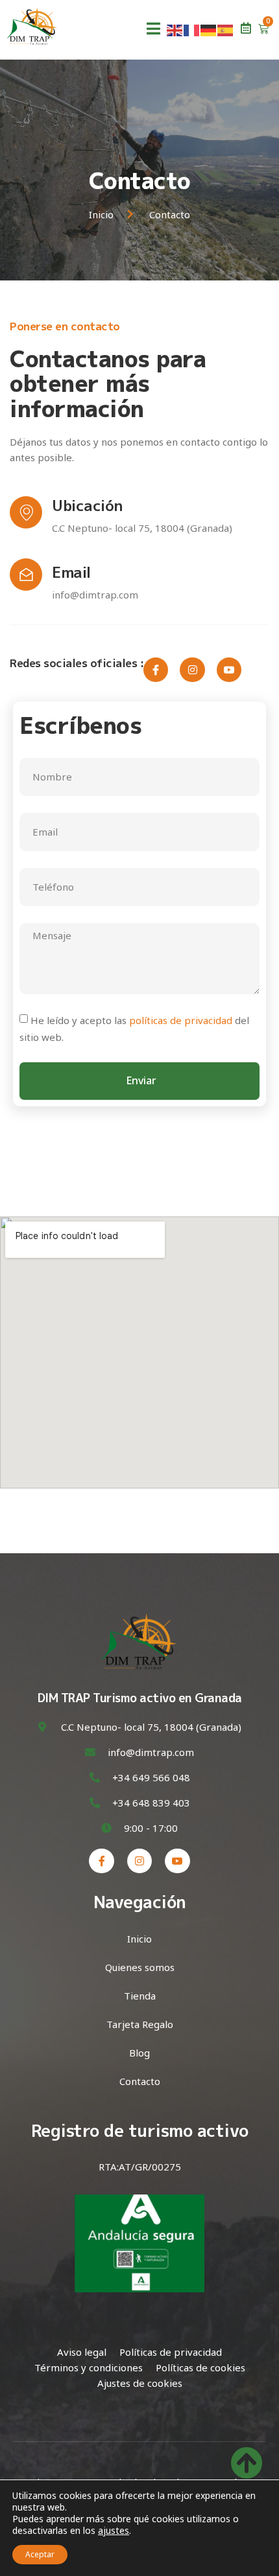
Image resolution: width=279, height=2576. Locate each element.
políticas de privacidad (181, 1020)
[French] (192, 29)
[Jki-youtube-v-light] (229, 670)
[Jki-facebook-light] (156, 670)
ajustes (114, 2531)
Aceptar (40, 2554)
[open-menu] (153, 30)
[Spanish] (226, 29)
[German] (209, 29)
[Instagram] (192, 670)
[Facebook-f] (101, 1861)
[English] (175, 29)
